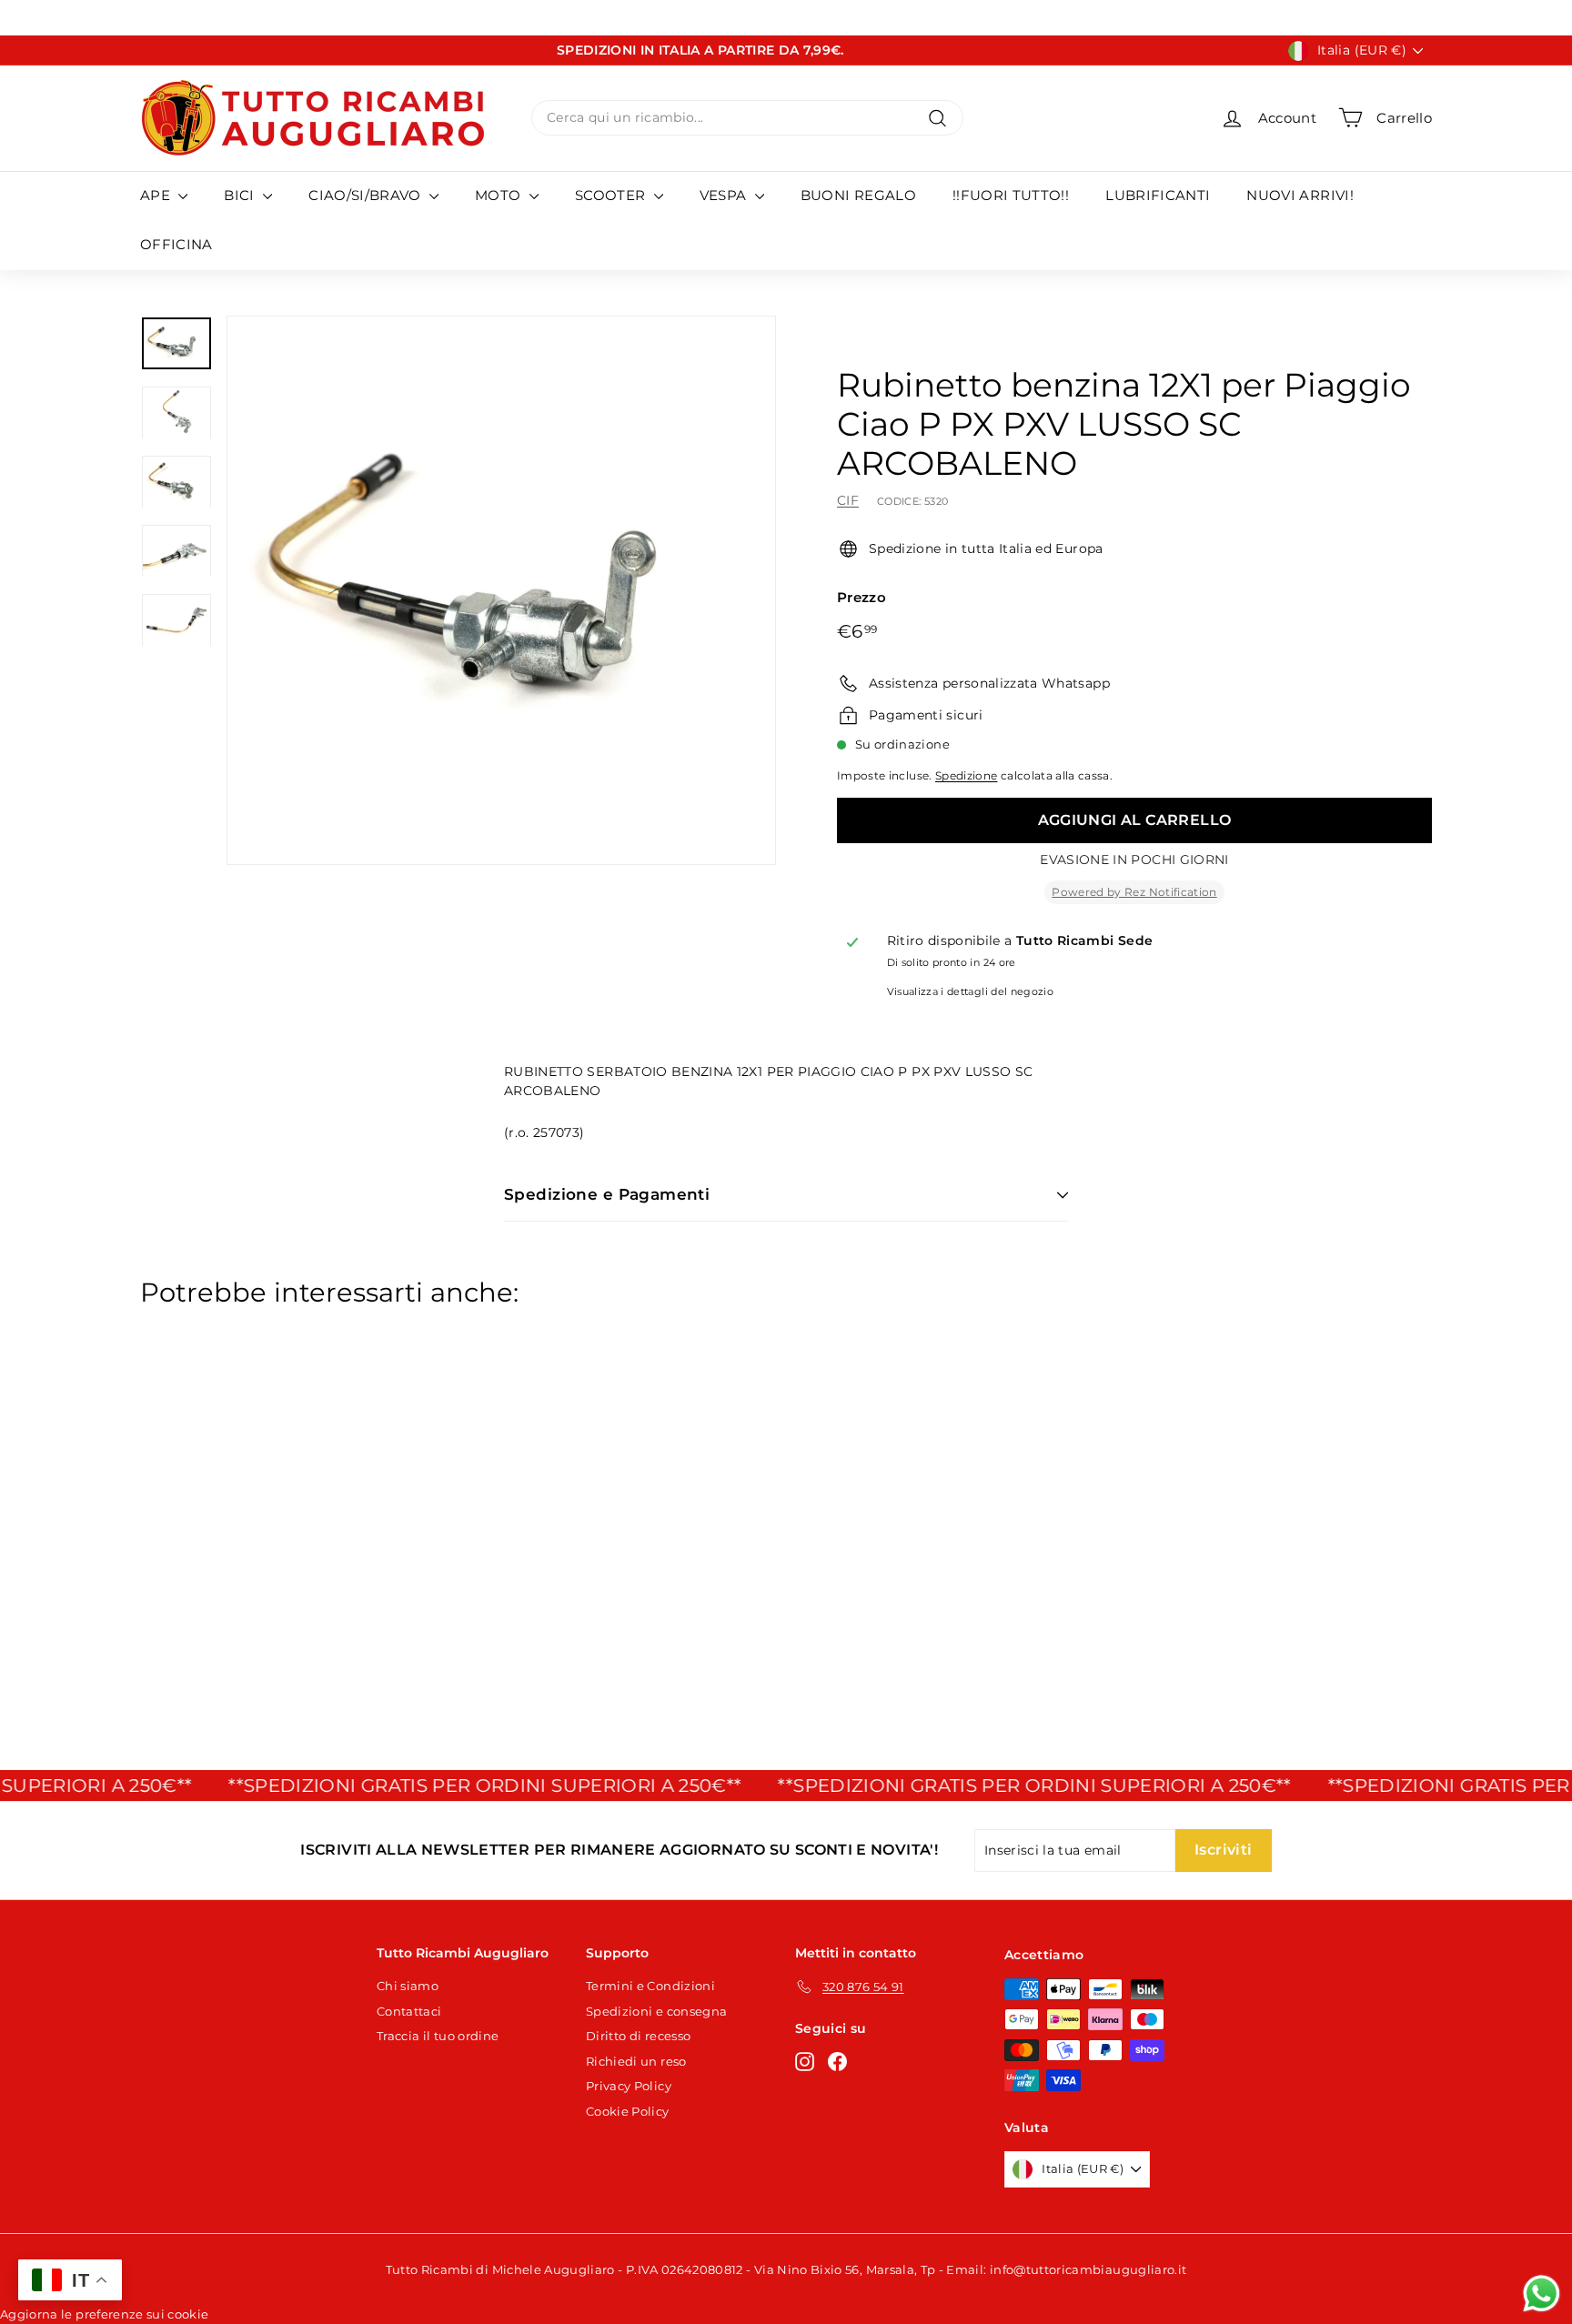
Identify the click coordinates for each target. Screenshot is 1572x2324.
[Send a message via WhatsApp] (1542, 2294)
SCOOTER (612, 195)
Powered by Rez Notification (1134, 892)
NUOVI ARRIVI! (1300, 195)
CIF (848, 500)
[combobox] (747, 118)
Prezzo (862, 597)
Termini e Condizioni (650, 1986)
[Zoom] (501, 590)
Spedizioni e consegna (656, 2011)
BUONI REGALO (858, 195)
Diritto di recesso (638, 2036)
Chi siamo (408, 1986)
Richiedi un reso (636, 2061)
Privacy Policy (629, 2086)
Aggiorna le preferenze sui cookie (105, 2314)
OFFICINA (176, 244)
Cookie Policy (628, 2111)
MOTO (500, 195)
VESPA (725, 195)
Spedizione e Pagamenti (607, 1194)
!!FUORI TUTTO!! (1011, 195)
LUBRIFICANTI (1158, 195)
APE (157, 195)
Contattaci (409, 2011)
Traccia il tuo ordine (438, 2036)
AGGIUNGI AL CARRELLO (1135, 820)
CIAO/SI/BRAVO (367, 195)
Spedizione (967, 775)
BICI (241, 195)
